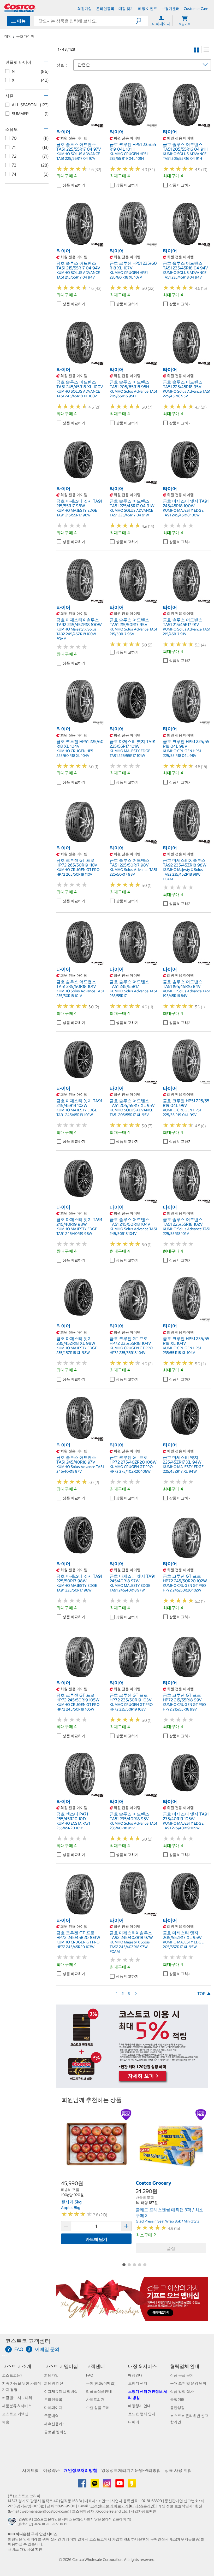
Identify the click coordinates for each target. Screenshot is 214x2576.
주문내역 (51, 2416)
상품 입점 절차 (182, 2391)
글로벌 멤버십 (55, 2432)
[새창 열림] (13, 2522)
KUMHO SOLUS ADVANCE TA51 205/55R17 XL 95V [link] (131, 1112)
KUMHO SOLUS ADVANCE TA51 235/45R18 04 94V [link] (185, 275)
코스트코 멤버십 (61, 2366)
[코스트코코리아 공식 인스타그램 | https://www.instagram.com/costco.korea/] (107, 2485)
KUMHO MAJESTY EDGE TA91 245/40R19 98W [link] (77, 1231)
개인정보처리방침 (80, 2470)
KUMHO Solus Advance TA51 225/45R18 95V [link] (187, 394)
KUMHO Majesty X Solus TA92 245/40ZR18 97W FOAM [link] (130, 1947)
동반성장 (177, 2408)
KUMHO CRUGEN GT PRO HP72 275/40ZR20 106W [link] (131, 1469)
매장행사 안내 (139, 2406)
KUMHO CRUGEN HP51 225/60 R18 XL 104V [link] (75, 753)
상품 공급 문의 (182, 2375)
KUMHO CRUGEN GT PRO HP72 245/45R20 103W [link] (78, 1944)
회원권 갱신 (54, 2383)
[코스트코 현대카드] (132, 2085)
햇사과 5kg (71, 2202)
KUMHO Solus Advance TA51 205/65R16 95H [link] (133, 394)
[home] (20, 8)
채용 (6, 2422)
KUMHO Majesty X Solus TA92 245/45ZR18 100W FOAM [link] (76, 634)
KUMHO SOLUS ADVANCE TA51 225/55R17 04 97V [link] (78, 156)
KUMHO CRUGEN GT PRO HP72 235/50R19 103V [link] (131, 1707)
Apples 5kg (71, 2208)
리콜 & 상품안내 (99, 2391)
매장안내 (135, 2375)
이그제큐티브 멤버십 (61, 2391)
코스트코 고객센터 (28, 2341)
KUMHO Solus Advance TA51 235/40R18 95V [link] (133, 1826)
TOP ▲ (204, 1994)
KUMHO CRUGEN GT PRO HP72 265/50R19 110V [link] (78, 872)
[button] (142, 21)
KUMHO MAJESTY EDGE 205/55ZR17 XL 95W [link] (183, 1944)
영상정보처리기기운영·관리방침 (131, 2470)
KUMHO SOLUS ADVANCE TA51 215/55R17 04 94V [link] (78, 275)
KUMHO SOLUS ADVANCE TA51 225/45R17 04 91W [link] (131, 513)
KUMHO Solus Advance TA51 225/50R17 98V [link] (133, 872)
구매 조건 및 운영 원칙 (188, 2383)
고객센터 (96, 2366)
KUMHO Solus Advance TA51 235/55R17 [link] (133, 993)
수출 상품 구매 (98, 2408)
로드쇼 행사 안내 (142, 2414)
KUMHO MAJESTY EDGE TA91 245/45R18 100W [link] (183, 513)
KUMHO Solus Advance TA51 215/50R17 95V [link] (133, 632)
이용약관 (51, 2470)
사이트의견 (95, 2400)
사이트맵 (31, 2470)
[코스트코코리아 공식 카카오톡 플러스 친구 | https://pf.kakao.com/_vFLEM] (95, 2485)
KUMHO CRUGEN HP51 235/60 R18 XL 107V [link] (129, 275)
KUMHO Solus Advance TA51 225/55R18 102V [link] (187, 1231)
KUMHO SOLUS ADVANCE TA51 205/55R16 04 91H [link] (185, 156)
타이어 (134, 2422)
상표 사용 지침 (178, 2470)
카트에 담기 (96, 2239)
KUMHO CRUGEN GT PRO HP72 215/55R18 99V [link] (184, 1707)
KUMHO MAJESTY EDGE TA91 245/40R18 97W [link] (130, 1588)
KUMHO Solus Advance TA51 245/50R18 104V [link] (133, 1231)
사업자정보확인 (144, 2511)
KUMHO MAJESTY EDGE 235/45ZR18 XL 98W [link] (77, 1350)
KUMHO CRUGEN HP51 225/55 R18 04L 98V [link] (182, 753)
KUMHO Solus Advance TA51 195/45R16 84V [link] (187, 993)
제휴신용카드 (55, 2424)
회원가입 (51, 2375)
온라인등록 (53, 2400)
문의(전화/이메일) (101, 2383)
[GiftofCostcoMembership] (132, 2318)
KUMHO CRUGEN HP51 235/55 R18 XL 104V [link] (182, 1350)
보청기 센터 (138, 2383)
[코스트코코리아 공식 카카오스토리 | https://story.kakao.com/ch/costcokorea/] (132, 2485)
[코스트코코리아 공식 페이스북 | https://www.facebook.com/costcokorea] (83, 2485)
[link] (80, 126)
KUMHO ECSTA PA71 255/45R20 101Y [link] (73, 1826)
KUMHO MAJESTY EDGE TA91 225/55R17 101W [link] (130, 753)
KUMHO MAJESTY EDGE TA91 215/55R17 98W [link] (77, 513)
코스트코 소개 (17, 2366)
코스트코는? (12, 2375)
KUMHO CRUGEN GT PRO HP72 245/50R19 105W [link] (78, 1707)
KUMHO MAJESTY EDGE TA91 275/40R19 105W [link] (183, 1826)
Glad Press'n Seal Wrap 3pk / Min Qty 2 (168, 2221)
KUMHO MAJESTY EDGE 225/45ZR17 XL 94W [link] (183, 1469)
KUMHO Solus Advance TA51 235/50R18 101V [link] (80, 993)
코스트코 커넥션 (15, 2414)
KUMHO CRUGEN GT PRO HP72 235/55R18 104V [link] (131, 1350)
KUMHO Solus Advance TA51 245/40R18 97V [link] (80, 1469)
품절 (171, 2248)
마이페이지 (53, 2408)
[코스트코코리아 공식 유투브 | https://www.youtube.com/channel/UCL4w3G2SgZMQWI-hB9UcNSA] (120, 2485)
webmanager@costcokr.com (45, 2511)
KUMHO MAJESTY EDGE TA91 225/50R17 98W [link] (77, 1588)
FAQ (90, 2375)
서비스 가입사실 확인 (25, 2549)
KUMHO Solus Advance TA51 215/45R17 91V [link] (187, 632)
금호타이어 (25, 36)
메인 (8, 36)
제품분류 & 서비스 (17, 2406)
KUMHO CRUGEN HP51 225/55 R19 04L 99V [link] (182, 1112)
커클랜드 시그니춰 (17, 2398)
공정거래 (177, 2400)
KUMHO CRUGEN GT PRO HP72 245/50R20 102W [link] (184, 1588)
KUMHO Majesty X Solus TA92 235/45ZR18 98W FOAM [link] (183, 874)
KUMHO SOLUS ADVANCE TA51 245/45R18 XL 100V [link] (78, 394)
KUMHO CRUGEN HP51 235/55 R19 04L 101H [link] (129, 156)
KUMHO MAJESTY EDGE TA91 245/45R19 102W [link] (77, 1112)
